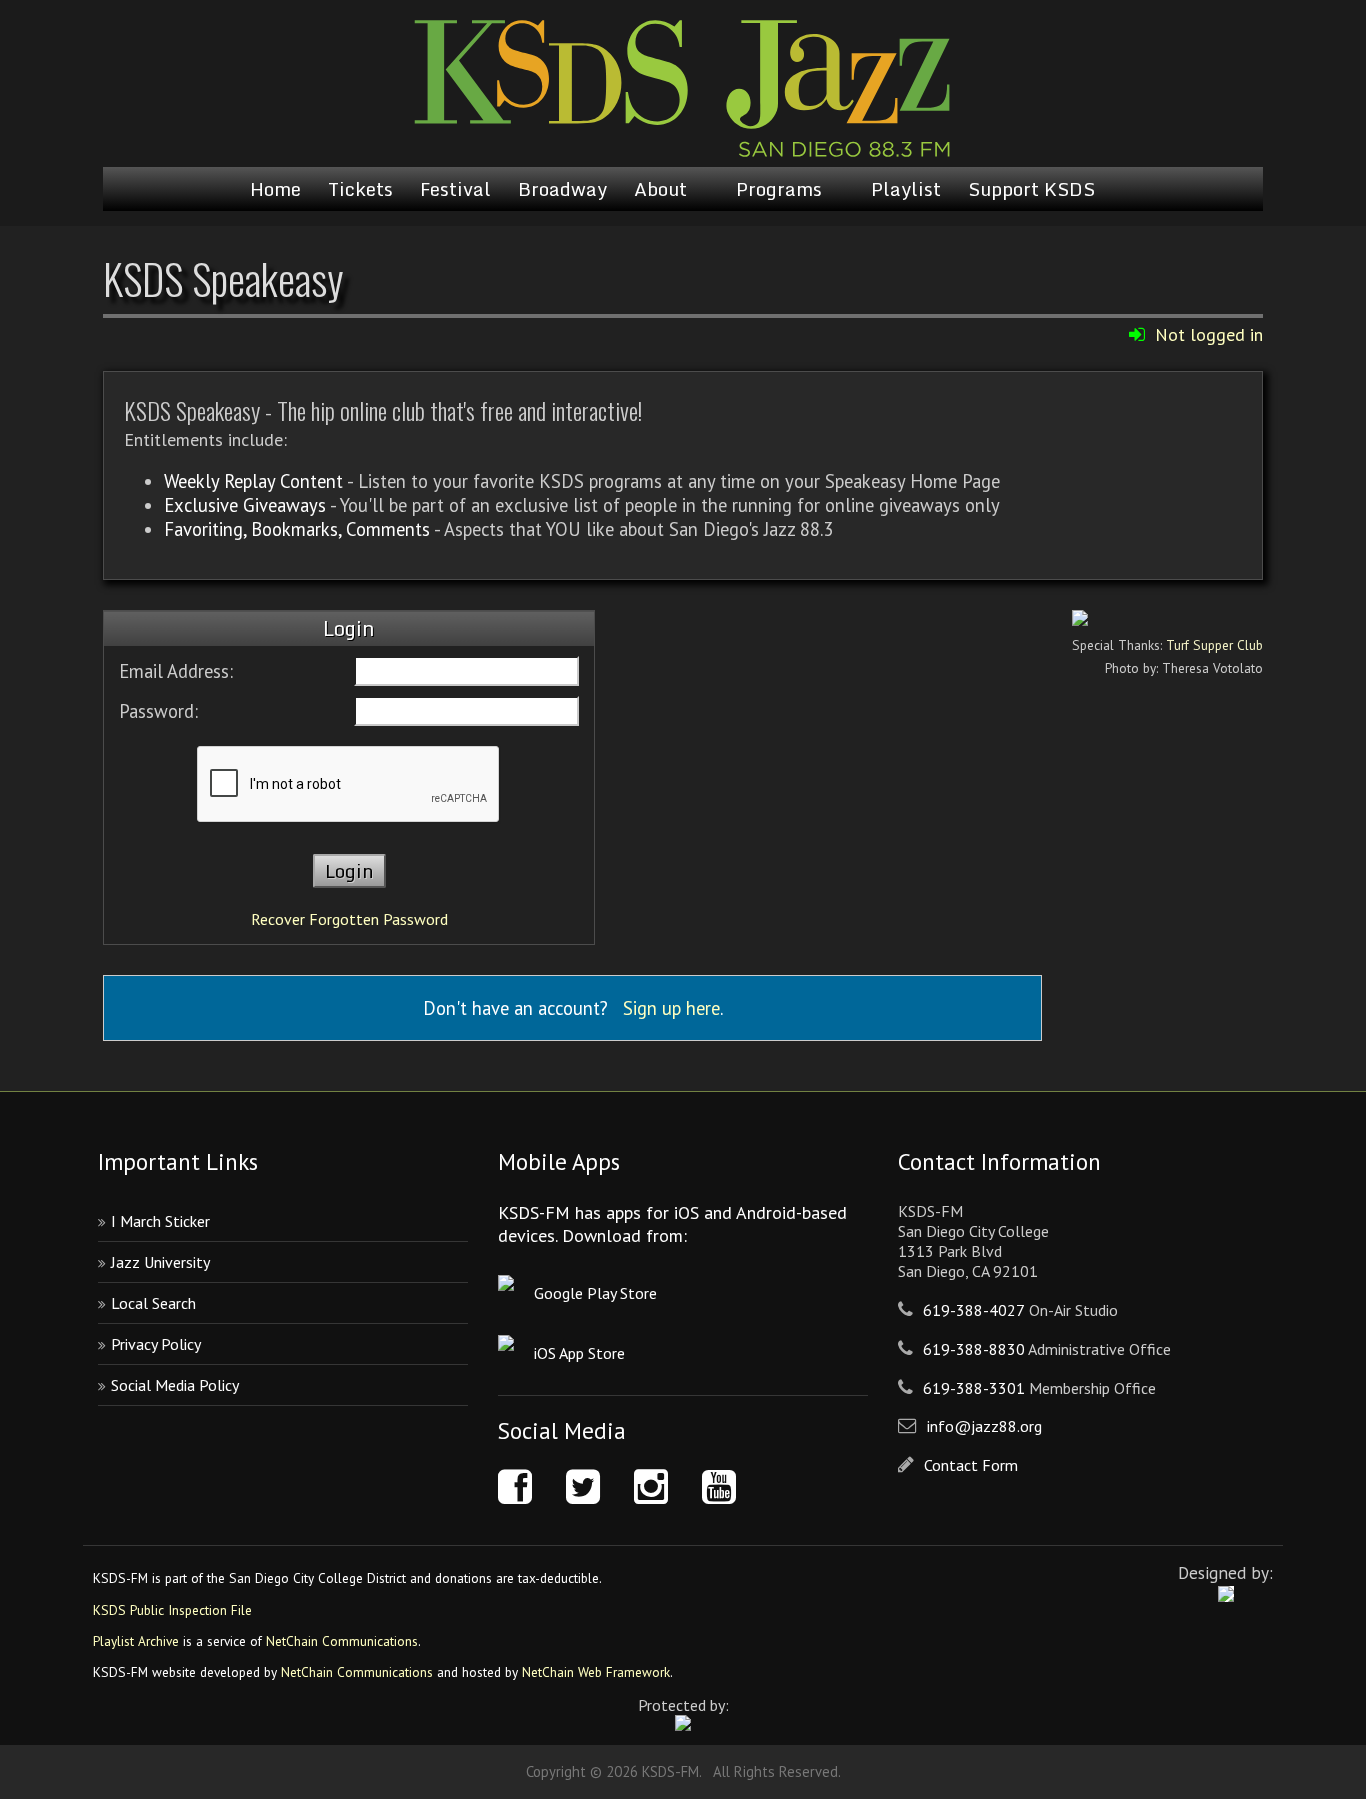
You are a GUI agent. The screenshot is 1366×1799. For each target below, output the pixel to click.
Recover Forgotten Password (349, 919)
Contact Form (971, 1465)
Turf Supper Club (1214, 645)
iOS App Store (579, 1353)
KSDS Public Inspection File (172, 1610)
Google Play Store (595, 1293)
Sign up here (671, 1008)
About (660, 189)
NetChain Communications (342, 1641)
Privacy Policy (156, 1344)
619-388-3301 (974, 1388)
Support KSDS (1031, 189)
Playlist (906, 189)
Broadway (562, 189)
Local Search (153, 1303)
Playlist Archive (136, 1641)
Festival (455, 189)
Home (275, 189)
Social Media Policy (175, 1385)
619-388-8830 (974, 1349)
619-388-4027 (974, 1310)
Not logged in (1209, 334)
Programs (779, 189)
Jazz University (160, 1262)
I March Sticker (160, 1221)
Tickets (360, 189)
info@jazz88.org (984, 1426)
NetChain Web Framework (596, 1672)
